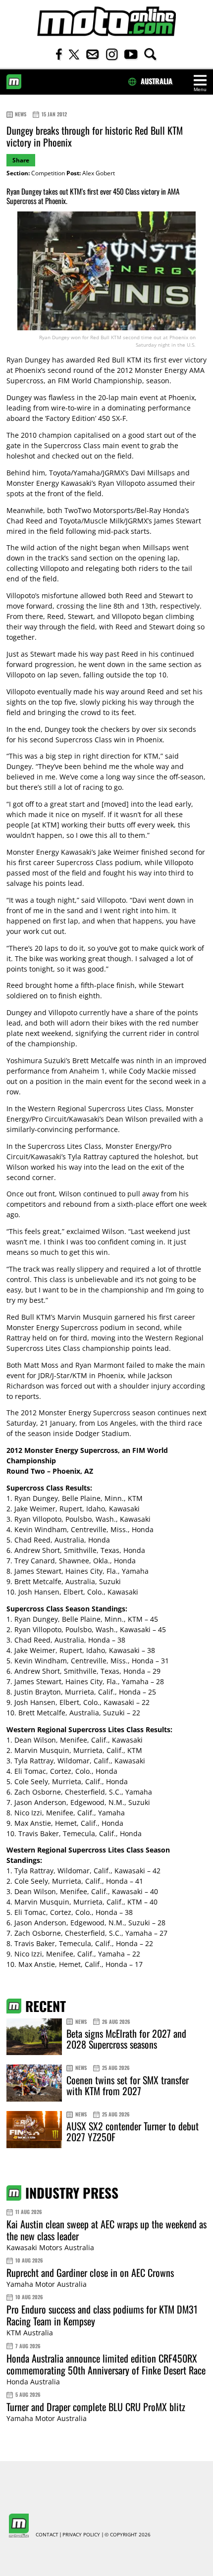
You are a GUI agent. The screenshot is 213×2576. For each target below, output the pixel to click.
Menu (200, 89)
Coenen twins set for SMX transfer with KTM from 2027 (128, 2085)
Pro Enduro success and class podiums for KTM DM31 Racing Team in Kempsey (102, 2315)
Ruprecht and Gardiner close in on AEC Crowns (90, 2272)
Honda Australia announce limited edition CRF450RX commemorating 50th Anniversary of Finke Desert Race (106, 2364)
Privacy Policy (81, 2535)
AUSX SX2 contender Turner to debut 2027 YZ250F (133, 2131)
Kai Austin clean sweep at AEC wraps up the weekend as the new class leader (106, 2230)
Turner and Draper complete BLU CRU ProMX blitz (96, 2407)
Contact (47, 2535)
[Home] (106, 22)
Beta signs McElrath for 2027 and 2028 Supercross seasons (126, 2039)
